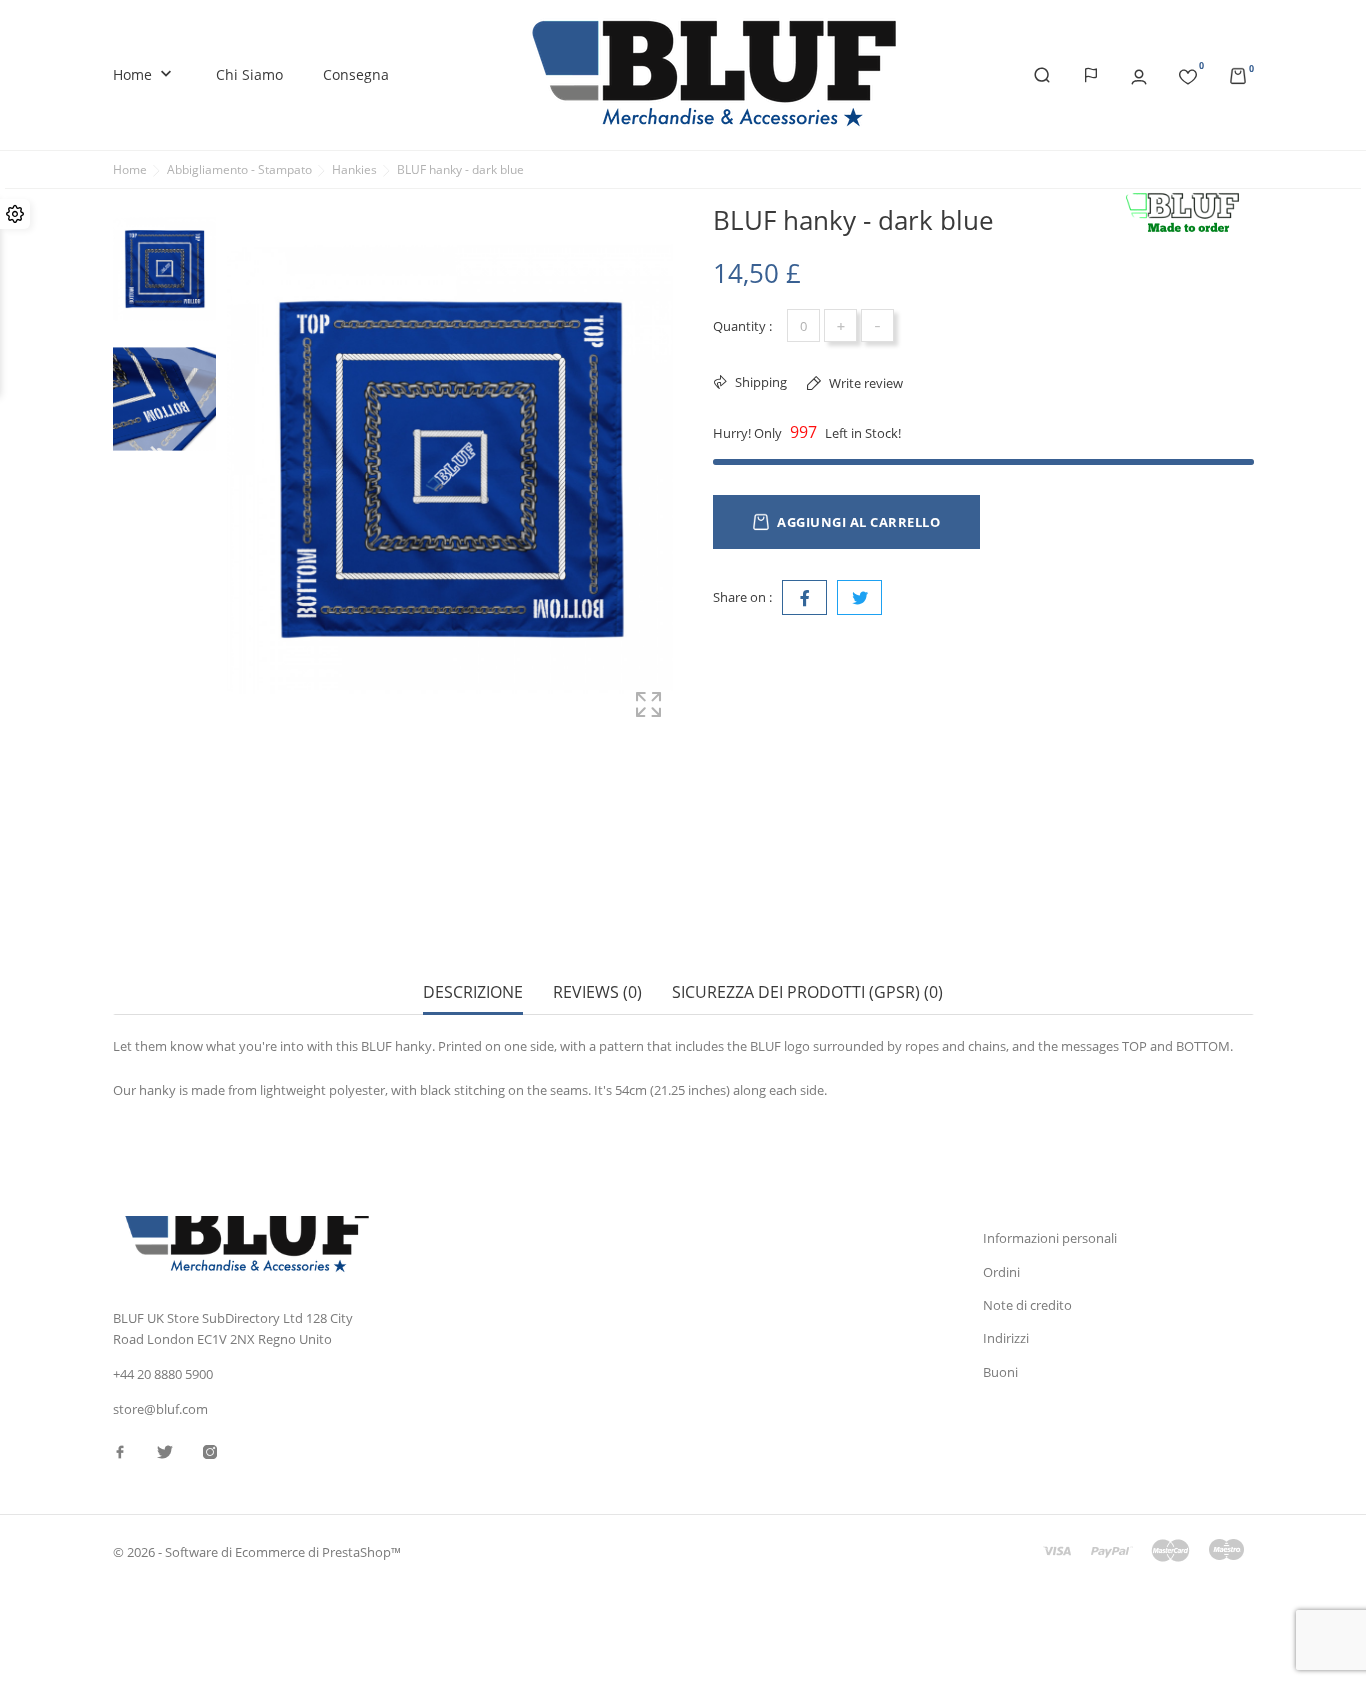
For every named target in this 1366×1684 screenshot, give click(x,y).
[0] (1188, 73)
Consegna (356, 74)
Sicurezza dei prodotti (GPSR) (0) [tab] (807, 992)
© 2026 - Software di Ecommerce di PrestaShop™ (257, 1552)
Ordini (1001, 1272)
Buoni (1000, 1372)
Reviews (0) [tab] (597, 992)
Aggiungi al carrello (858, 522)
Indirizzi (1006, 1338)
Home (144, 74)
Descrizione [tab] (473, 992)
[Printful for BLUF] (1188, 213)
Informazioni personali (1050, 1238)
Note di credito (1027, 1305)
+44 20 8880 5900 (163, 1374)
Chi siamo (249, 74)
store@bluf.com (160, 1409)
